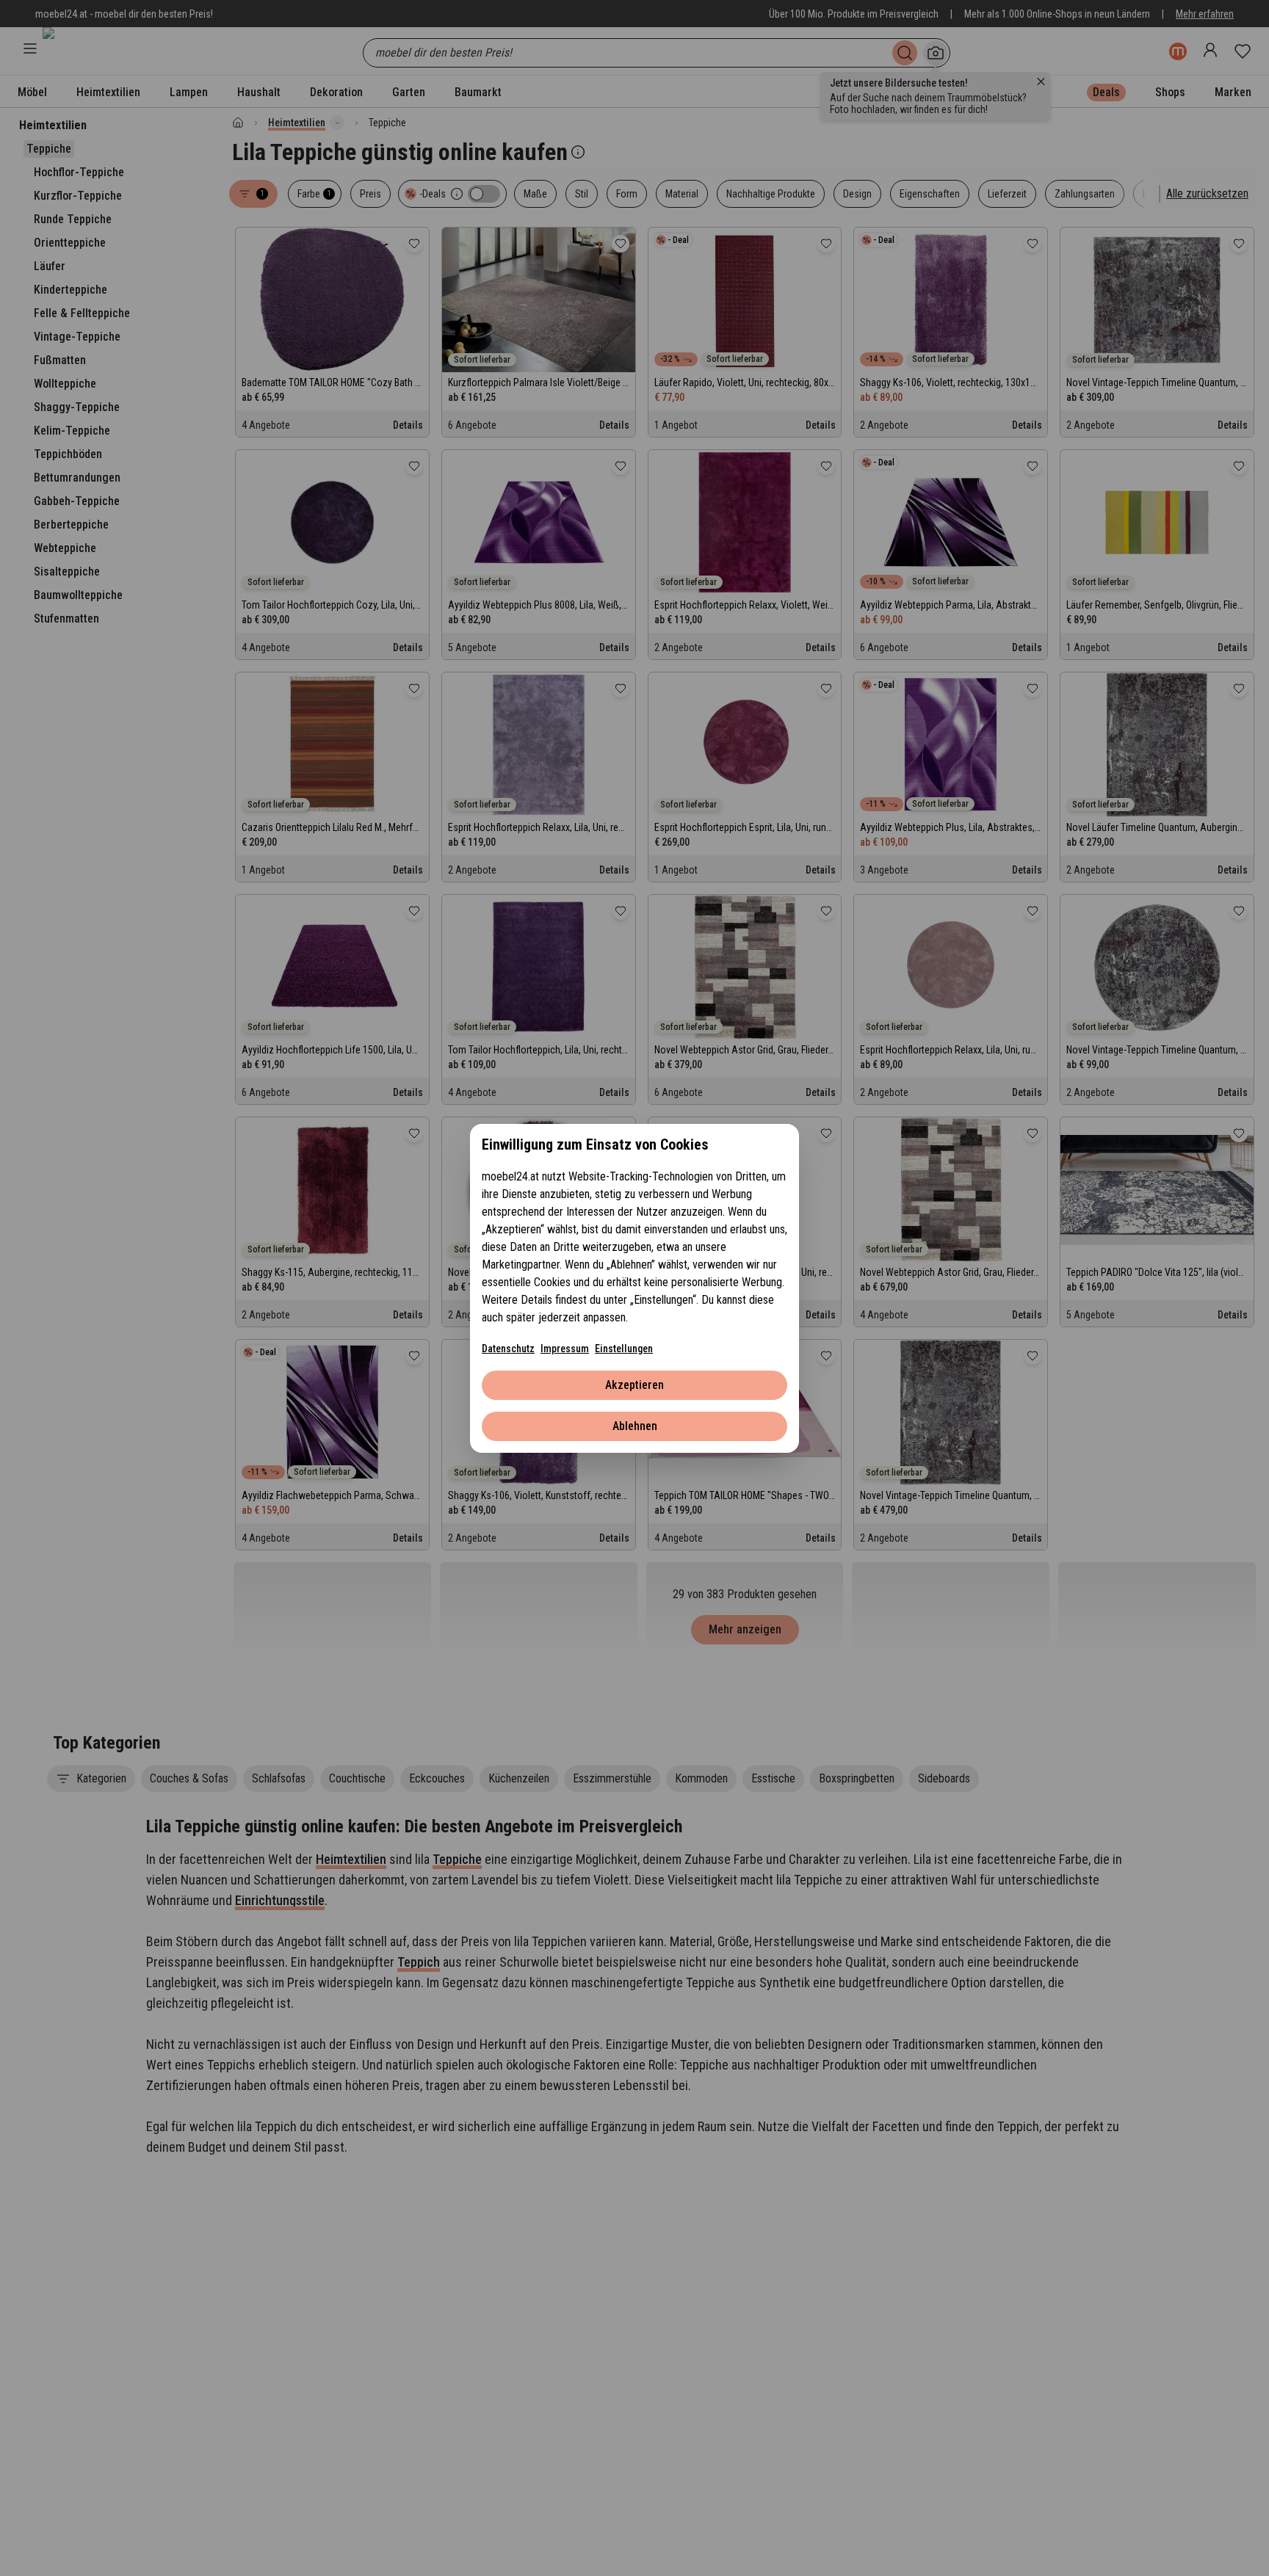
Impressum (565, 1349)
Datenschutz (508, 1349)
